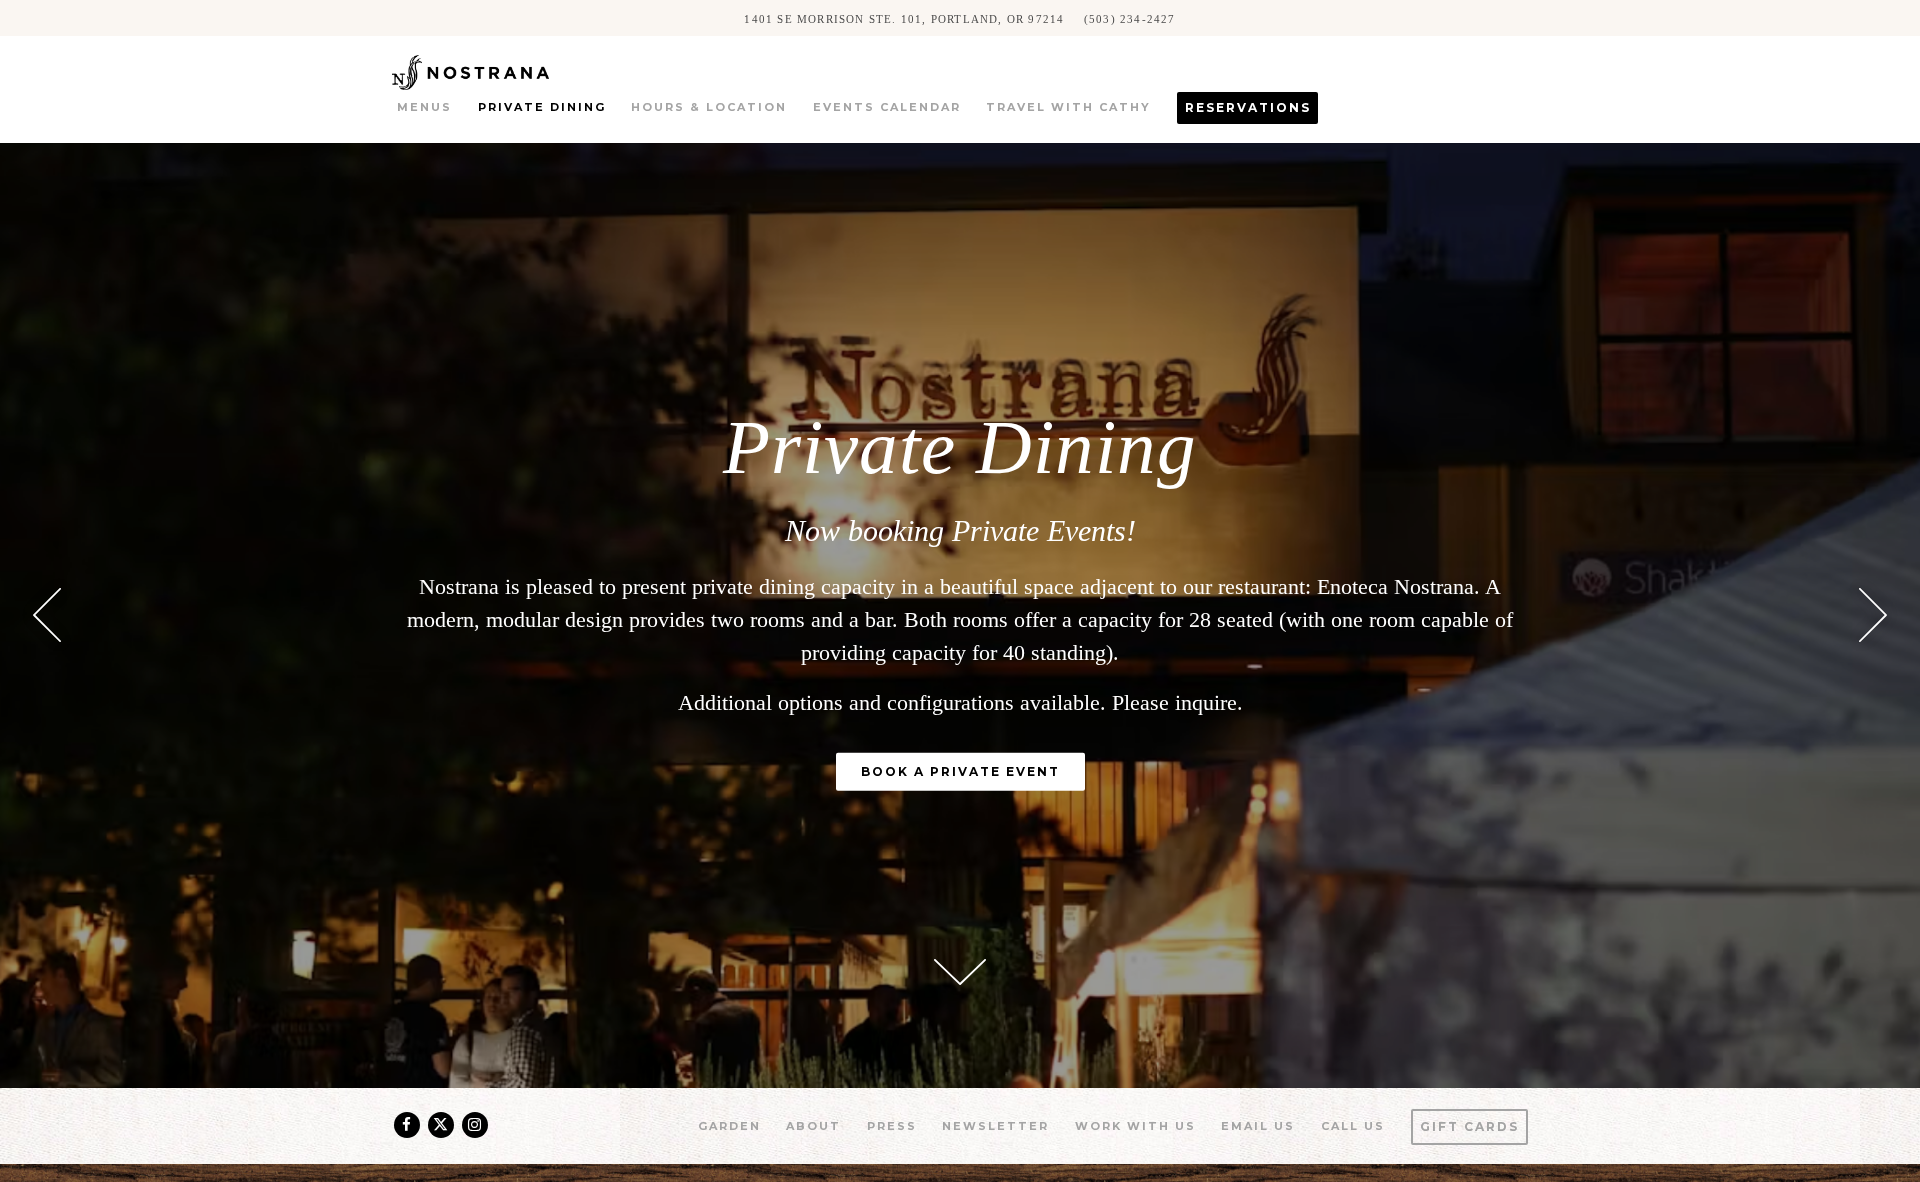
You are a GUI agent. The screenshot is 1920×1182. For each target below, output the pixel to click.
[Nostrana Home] (499, 70)
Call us (1353, 1126)
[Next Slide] (1873, 615)
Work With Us (1135, 1126)
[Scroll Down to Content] (960, 972)
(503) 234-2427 (1130, 18)
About (813, 1126)
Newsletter (995, 1126)
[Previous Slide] (47, 615)
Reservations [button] (1248, 107)
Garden (729, 1126)
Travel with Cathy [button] (1068, 107)
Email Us (1258, 1126)
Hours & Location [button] (709, 107)
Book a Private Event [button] (960, 771)
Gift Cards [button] (1469, 1126)
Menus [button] (424, 107)
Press (892, 1126)
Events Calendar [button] (887, 107)
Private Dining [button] (542, 107)
